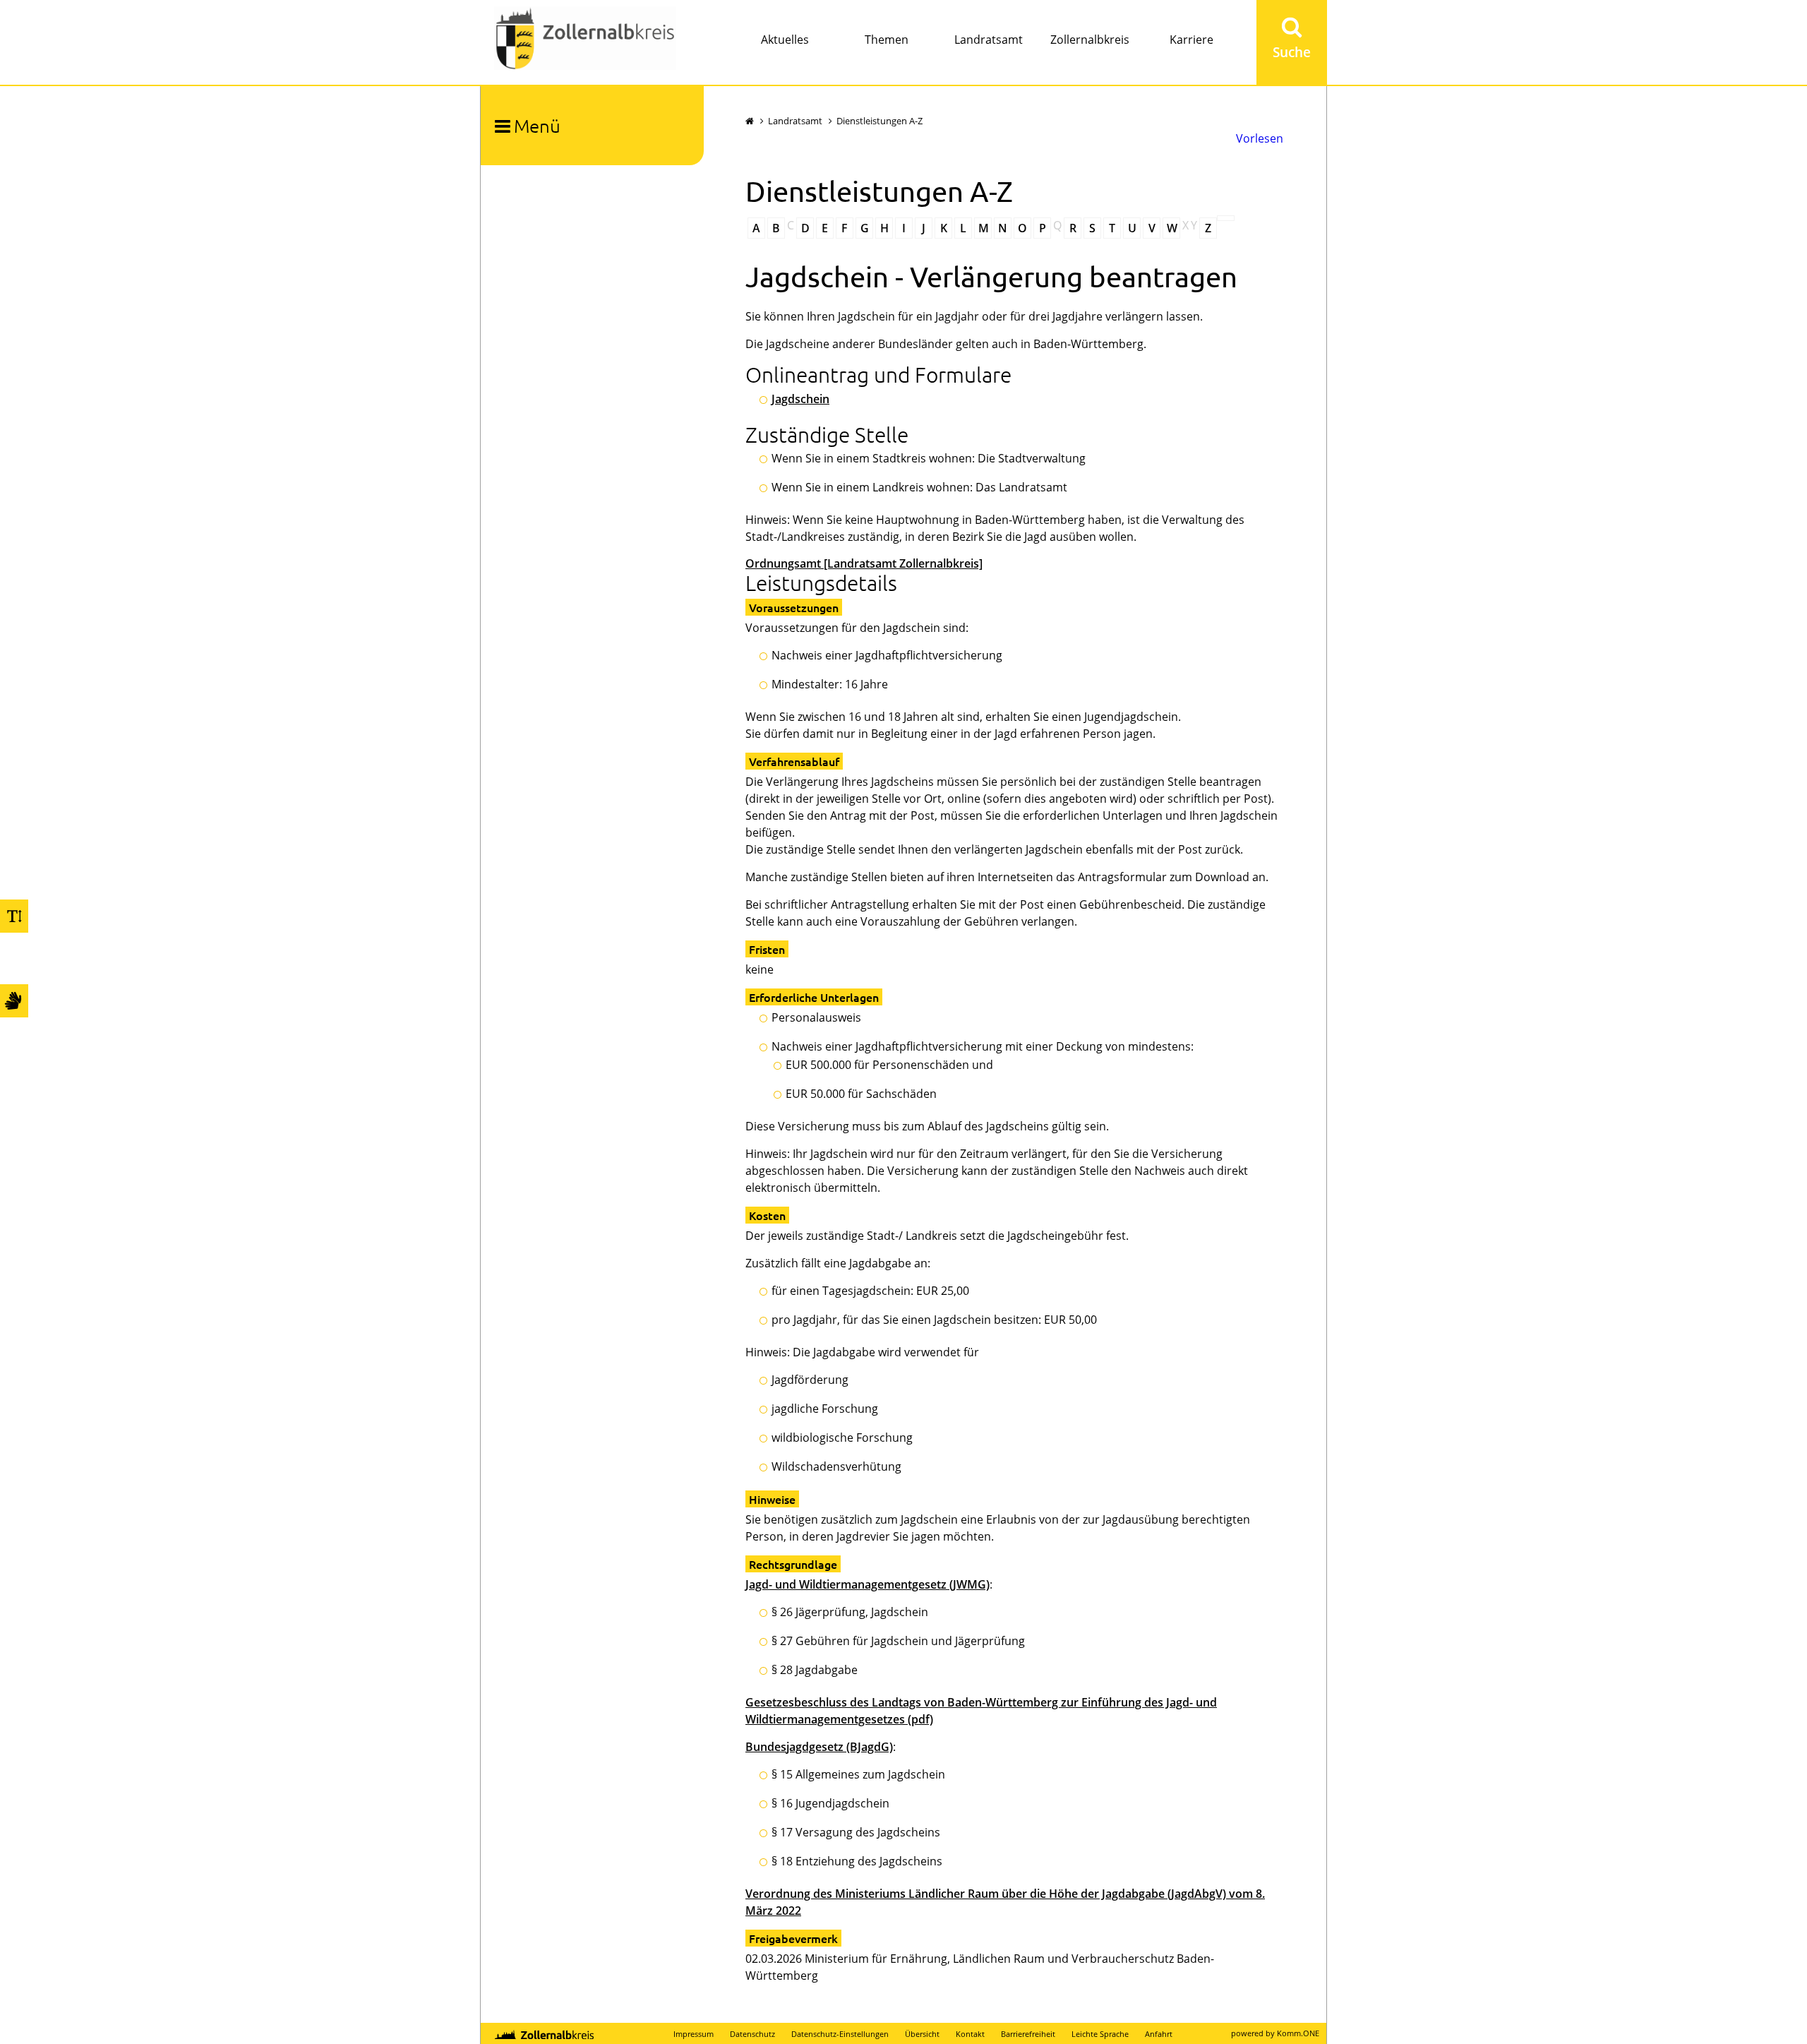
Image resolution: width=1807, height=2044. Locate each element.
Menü (537, 125)
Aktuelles (785, 40)
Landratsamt (989, 40)
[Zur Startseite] (585, 40)
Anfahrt (1159, 2034)
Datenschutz (752, 2034)
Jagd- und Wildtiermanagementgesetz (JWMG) (868, 1584)
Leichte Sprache (1100, 2034)
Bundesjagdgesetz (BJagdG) (819, 1747)
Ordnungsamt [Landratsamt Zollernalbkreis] (864, 563)
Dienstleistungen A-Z (880, 121)
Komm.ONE (1298, 2033)
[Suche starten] (1292, 42)
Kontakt (970, 2034)
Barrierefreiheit (1028, 2034)
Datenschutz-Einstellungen (840, 2034)
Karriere (1191, 40)
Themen (887, 40)
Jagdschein (800, 399)
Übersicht (922, 2034)
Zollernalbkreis (1090, 40)
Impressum (694, 2034)
